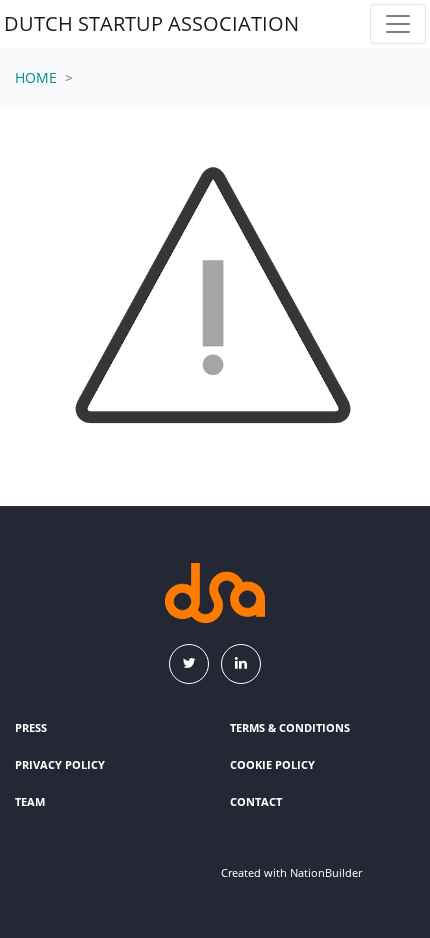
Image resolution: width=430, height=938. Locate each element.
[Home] (215, 593)
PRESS (31, 727)
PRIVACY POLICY (60, 764)
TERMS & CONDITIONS (290, 727)
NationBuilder (326, 873)
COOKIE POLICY (272, 764)
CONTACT (256, 801)
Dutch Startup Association (151, 23)
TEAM (30, 801)
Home (36, 77)
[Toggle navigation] (398, 24)
